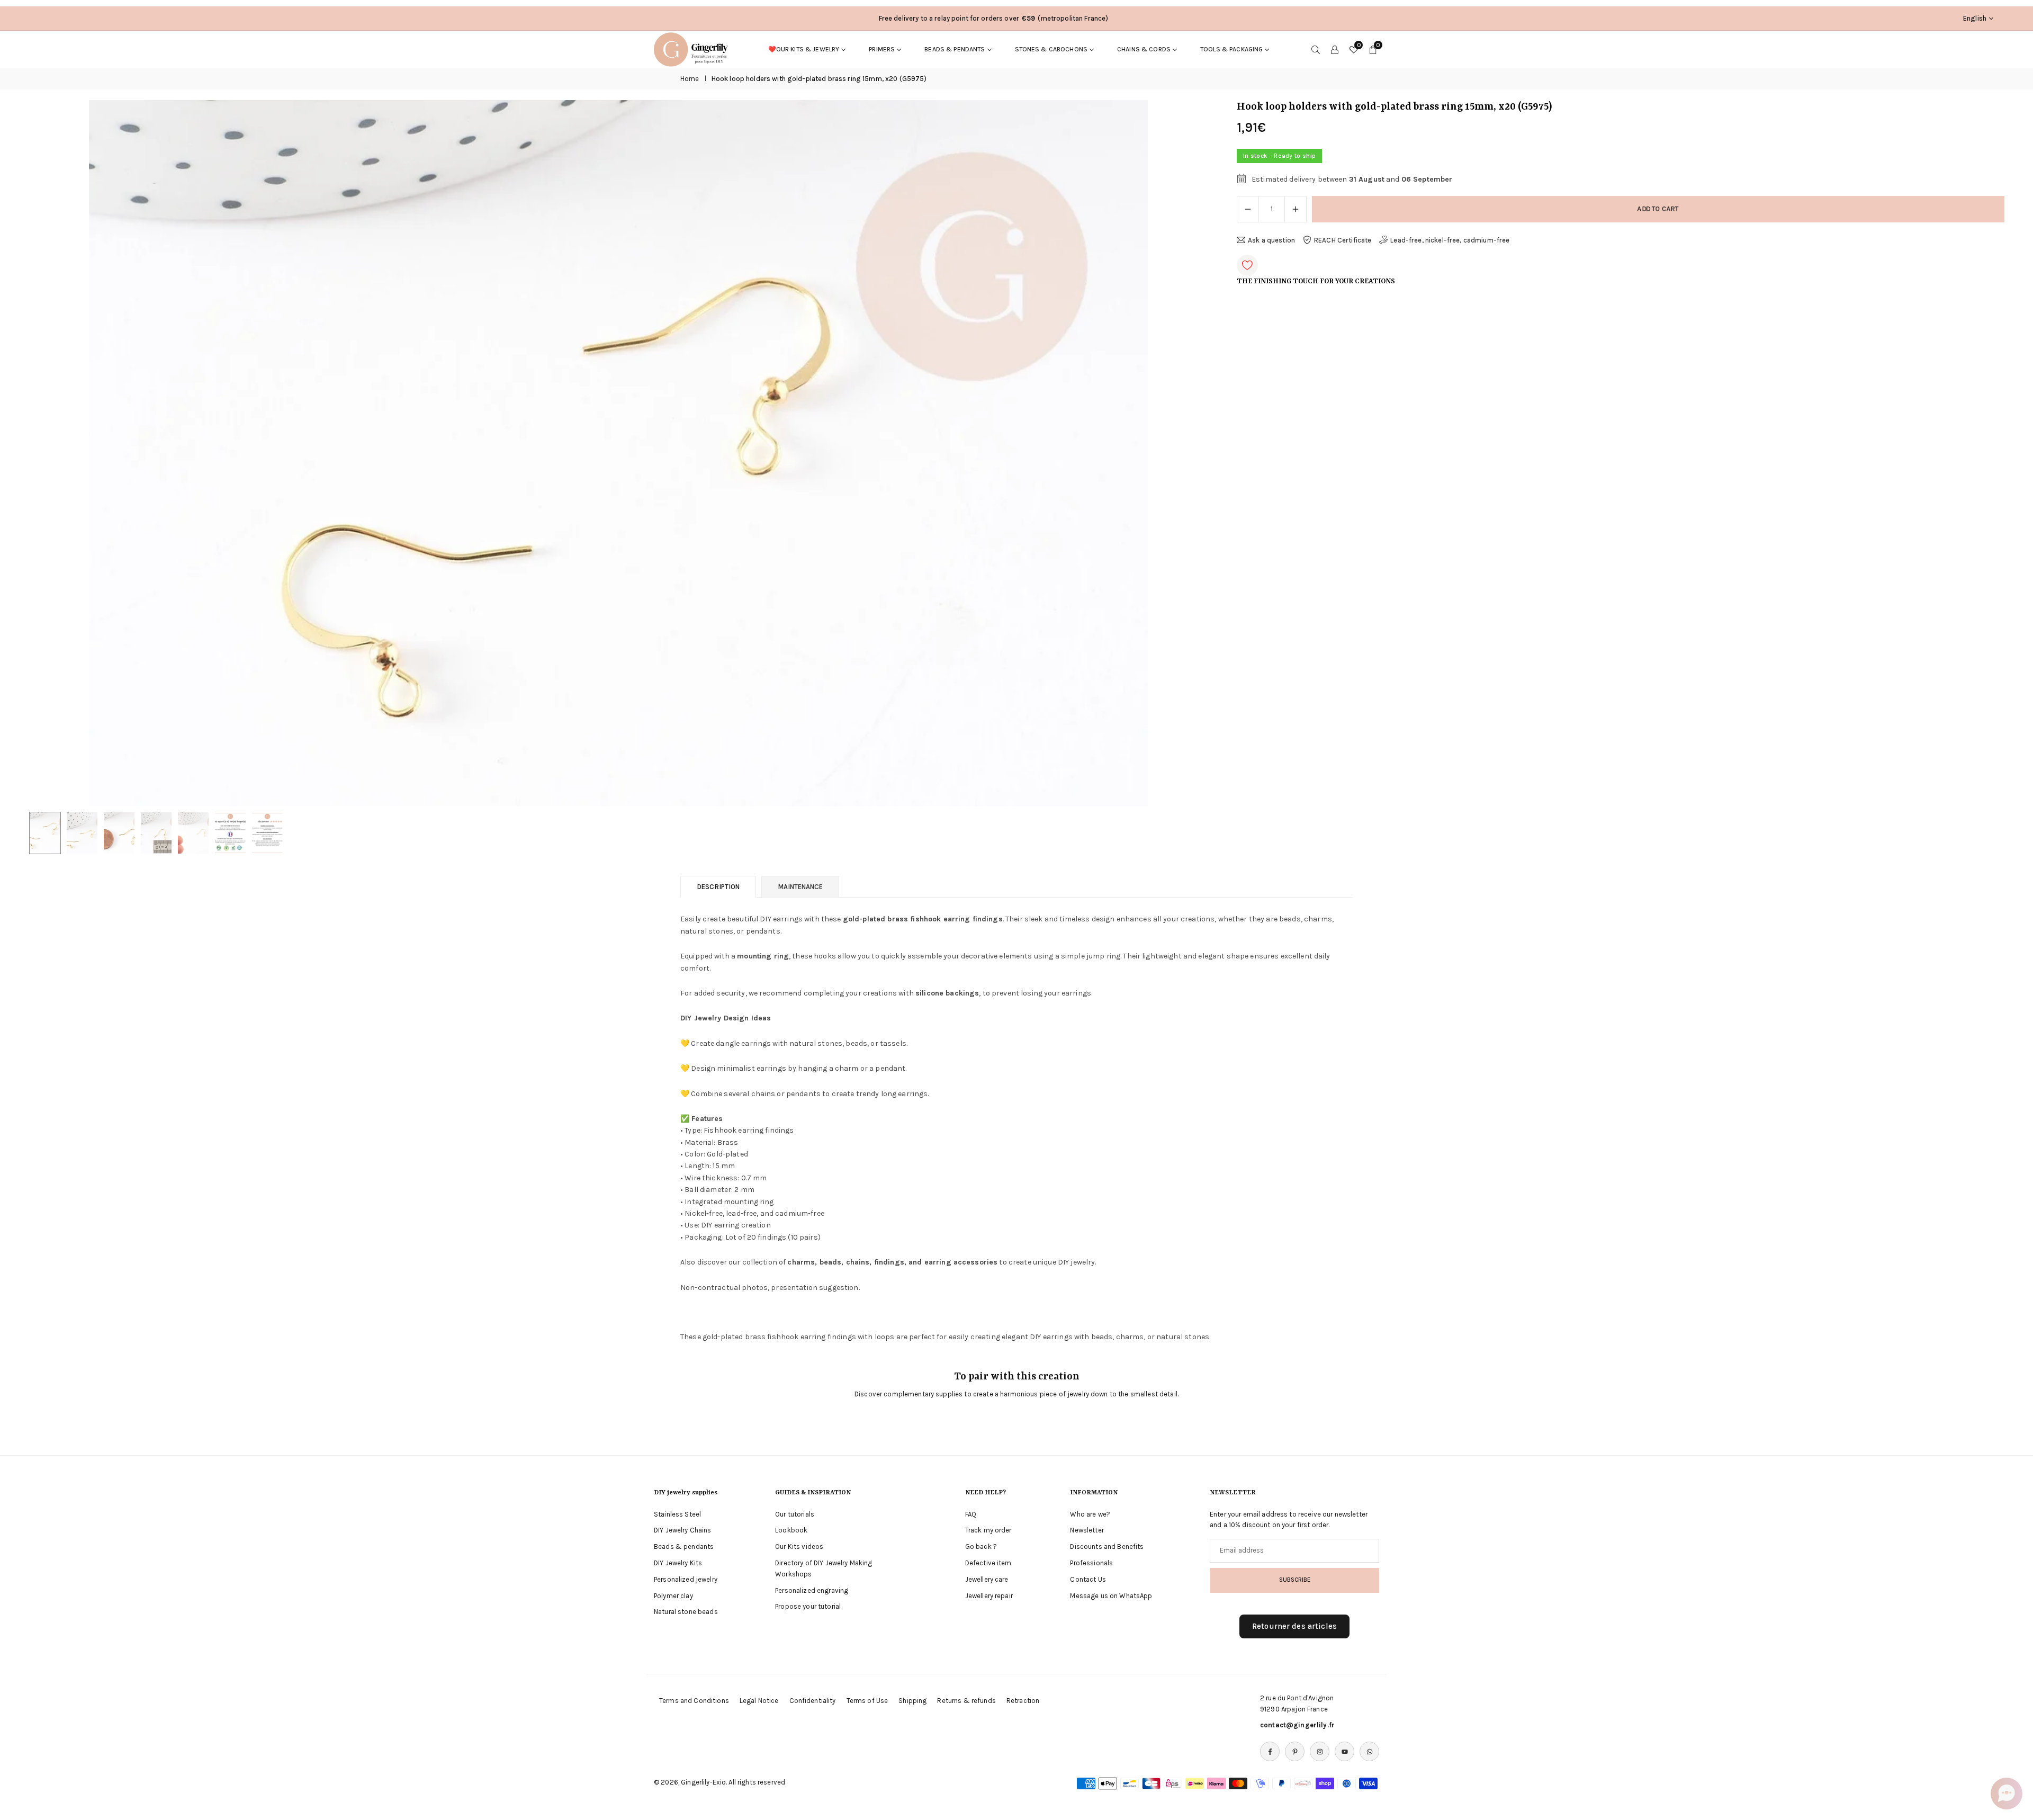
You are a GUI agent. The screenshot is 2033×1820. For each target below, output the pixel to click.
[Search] (1316, 49)
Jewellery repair (989, 1596)
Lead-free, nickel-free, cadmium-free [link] (1450, 240)
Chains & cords (1144, 49)
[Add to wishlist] (1247, 265)
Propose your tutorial (808, 1607)
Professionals (1091, 1563)
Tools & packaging (1231, 49)
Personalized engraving (812, 1590)
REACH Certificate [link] (1343, 240)
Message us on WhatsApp (1111, 1596)
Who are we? (1090, 1514)
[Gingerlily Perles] (694, 49)
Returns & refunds (966, 1701)
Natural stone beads (686, 1612)
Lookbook (791, 1531)
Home (690, 79)
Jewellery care (987, 1580)
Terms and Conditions (694, 1701)
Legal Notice (759, 1701)
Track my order (988, 1531)
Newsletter (1087, 1531)
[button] (1182, 453)
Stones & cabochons (1051, 49)
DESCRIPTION (718, 887)
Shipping (912, 1701)
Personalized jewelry (686, 1580)
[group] (618, 453)
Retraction (1023, 1701)
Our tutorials (795, 1514)
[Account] (1335, 49)
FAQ (971, 1514)
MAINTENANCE (800, 887)
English (1975, 18)
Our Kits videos (799, 1547)
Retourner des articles (1294, 1627)
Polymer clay (673, 1596)
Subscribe (1295, 1580)
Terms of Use (867, 1701)
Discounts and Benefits (1107, 1547)
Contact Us (1088, 1580)
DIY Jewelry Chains (683, 1531)
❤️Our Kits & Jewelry (804, 49)
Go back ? (981, 1547)
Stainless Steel (677, 1514)
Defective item (988, 1563)
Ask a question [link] (1271, 240)
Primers (882, 49)
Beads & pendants (955, 49)
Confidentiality (813, 1701)
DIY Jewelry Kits (678, 1563)
